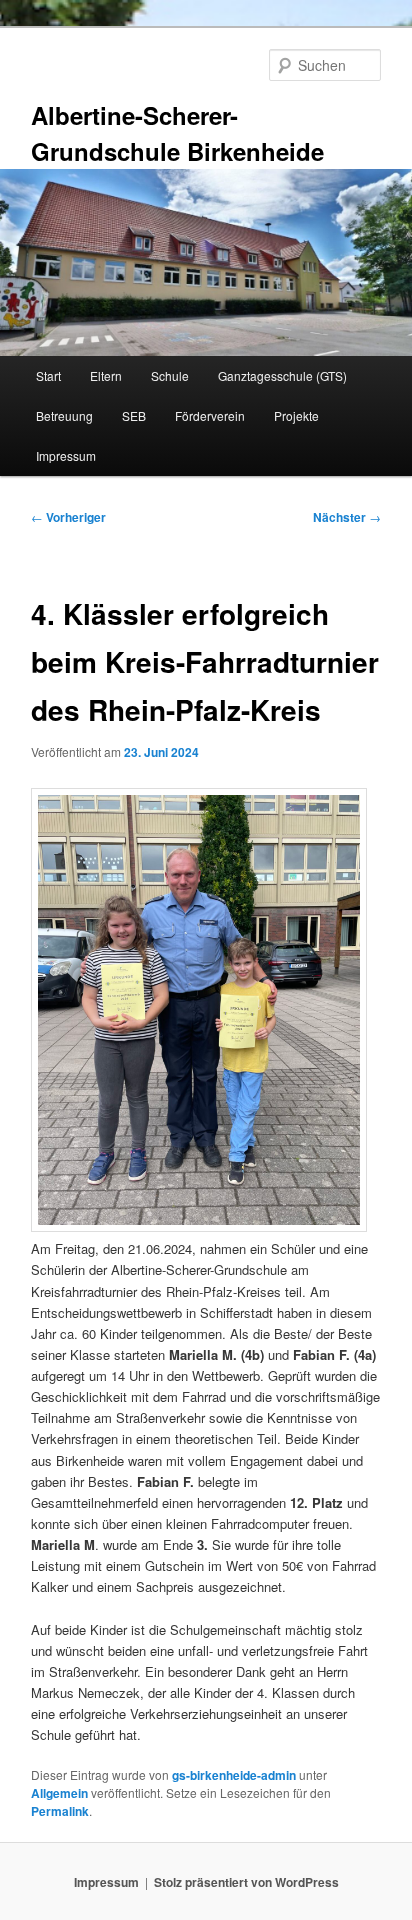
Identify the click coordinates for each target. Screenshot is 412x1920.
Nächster (347, 517)
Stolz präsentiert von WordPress (246, 1882)
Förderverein (210, 415)
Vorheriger (68, 517)
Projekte (296, 415)
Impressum (66, 455)
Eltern (106, 375)
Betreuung (64, 415)
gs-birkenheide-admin (234, 1775)
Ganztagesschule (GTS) (282, 375)
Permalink (60, 1811)
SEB (134, 415)
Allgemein (59, 1793)
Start (48, 375)
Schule (170, 375)
